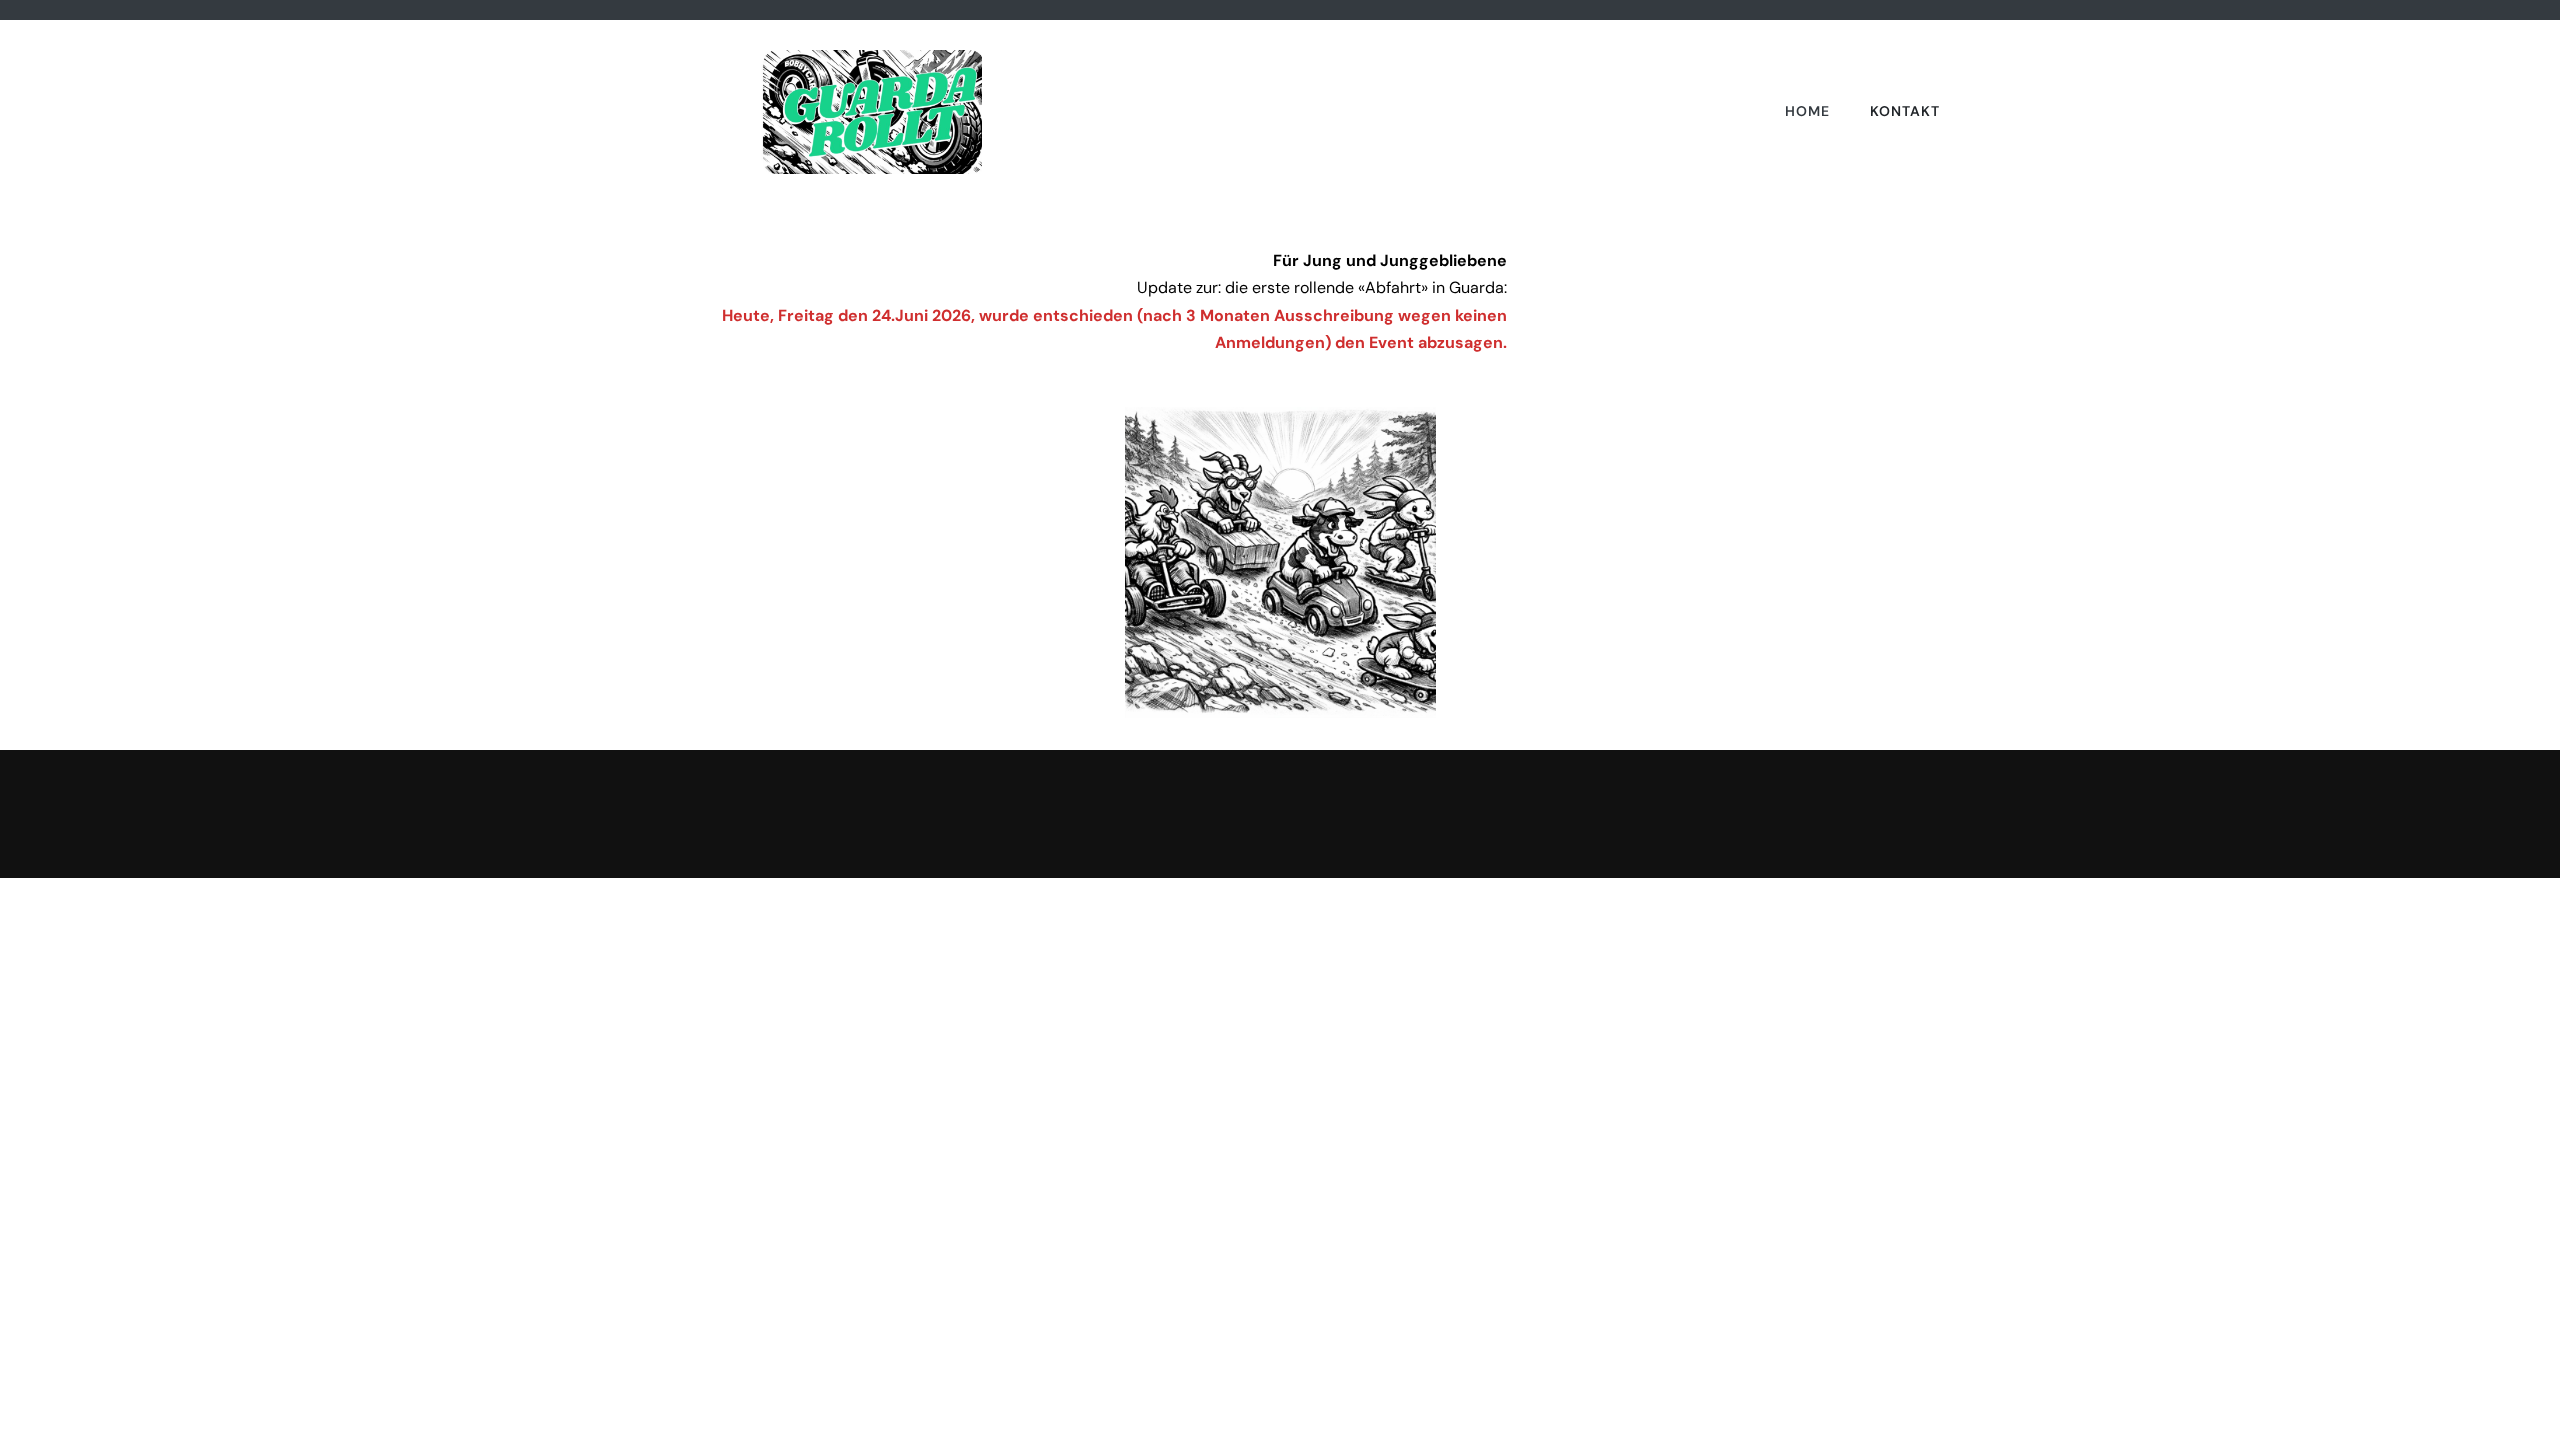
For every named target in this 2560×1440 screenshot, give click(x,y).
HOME (1807, 111)
